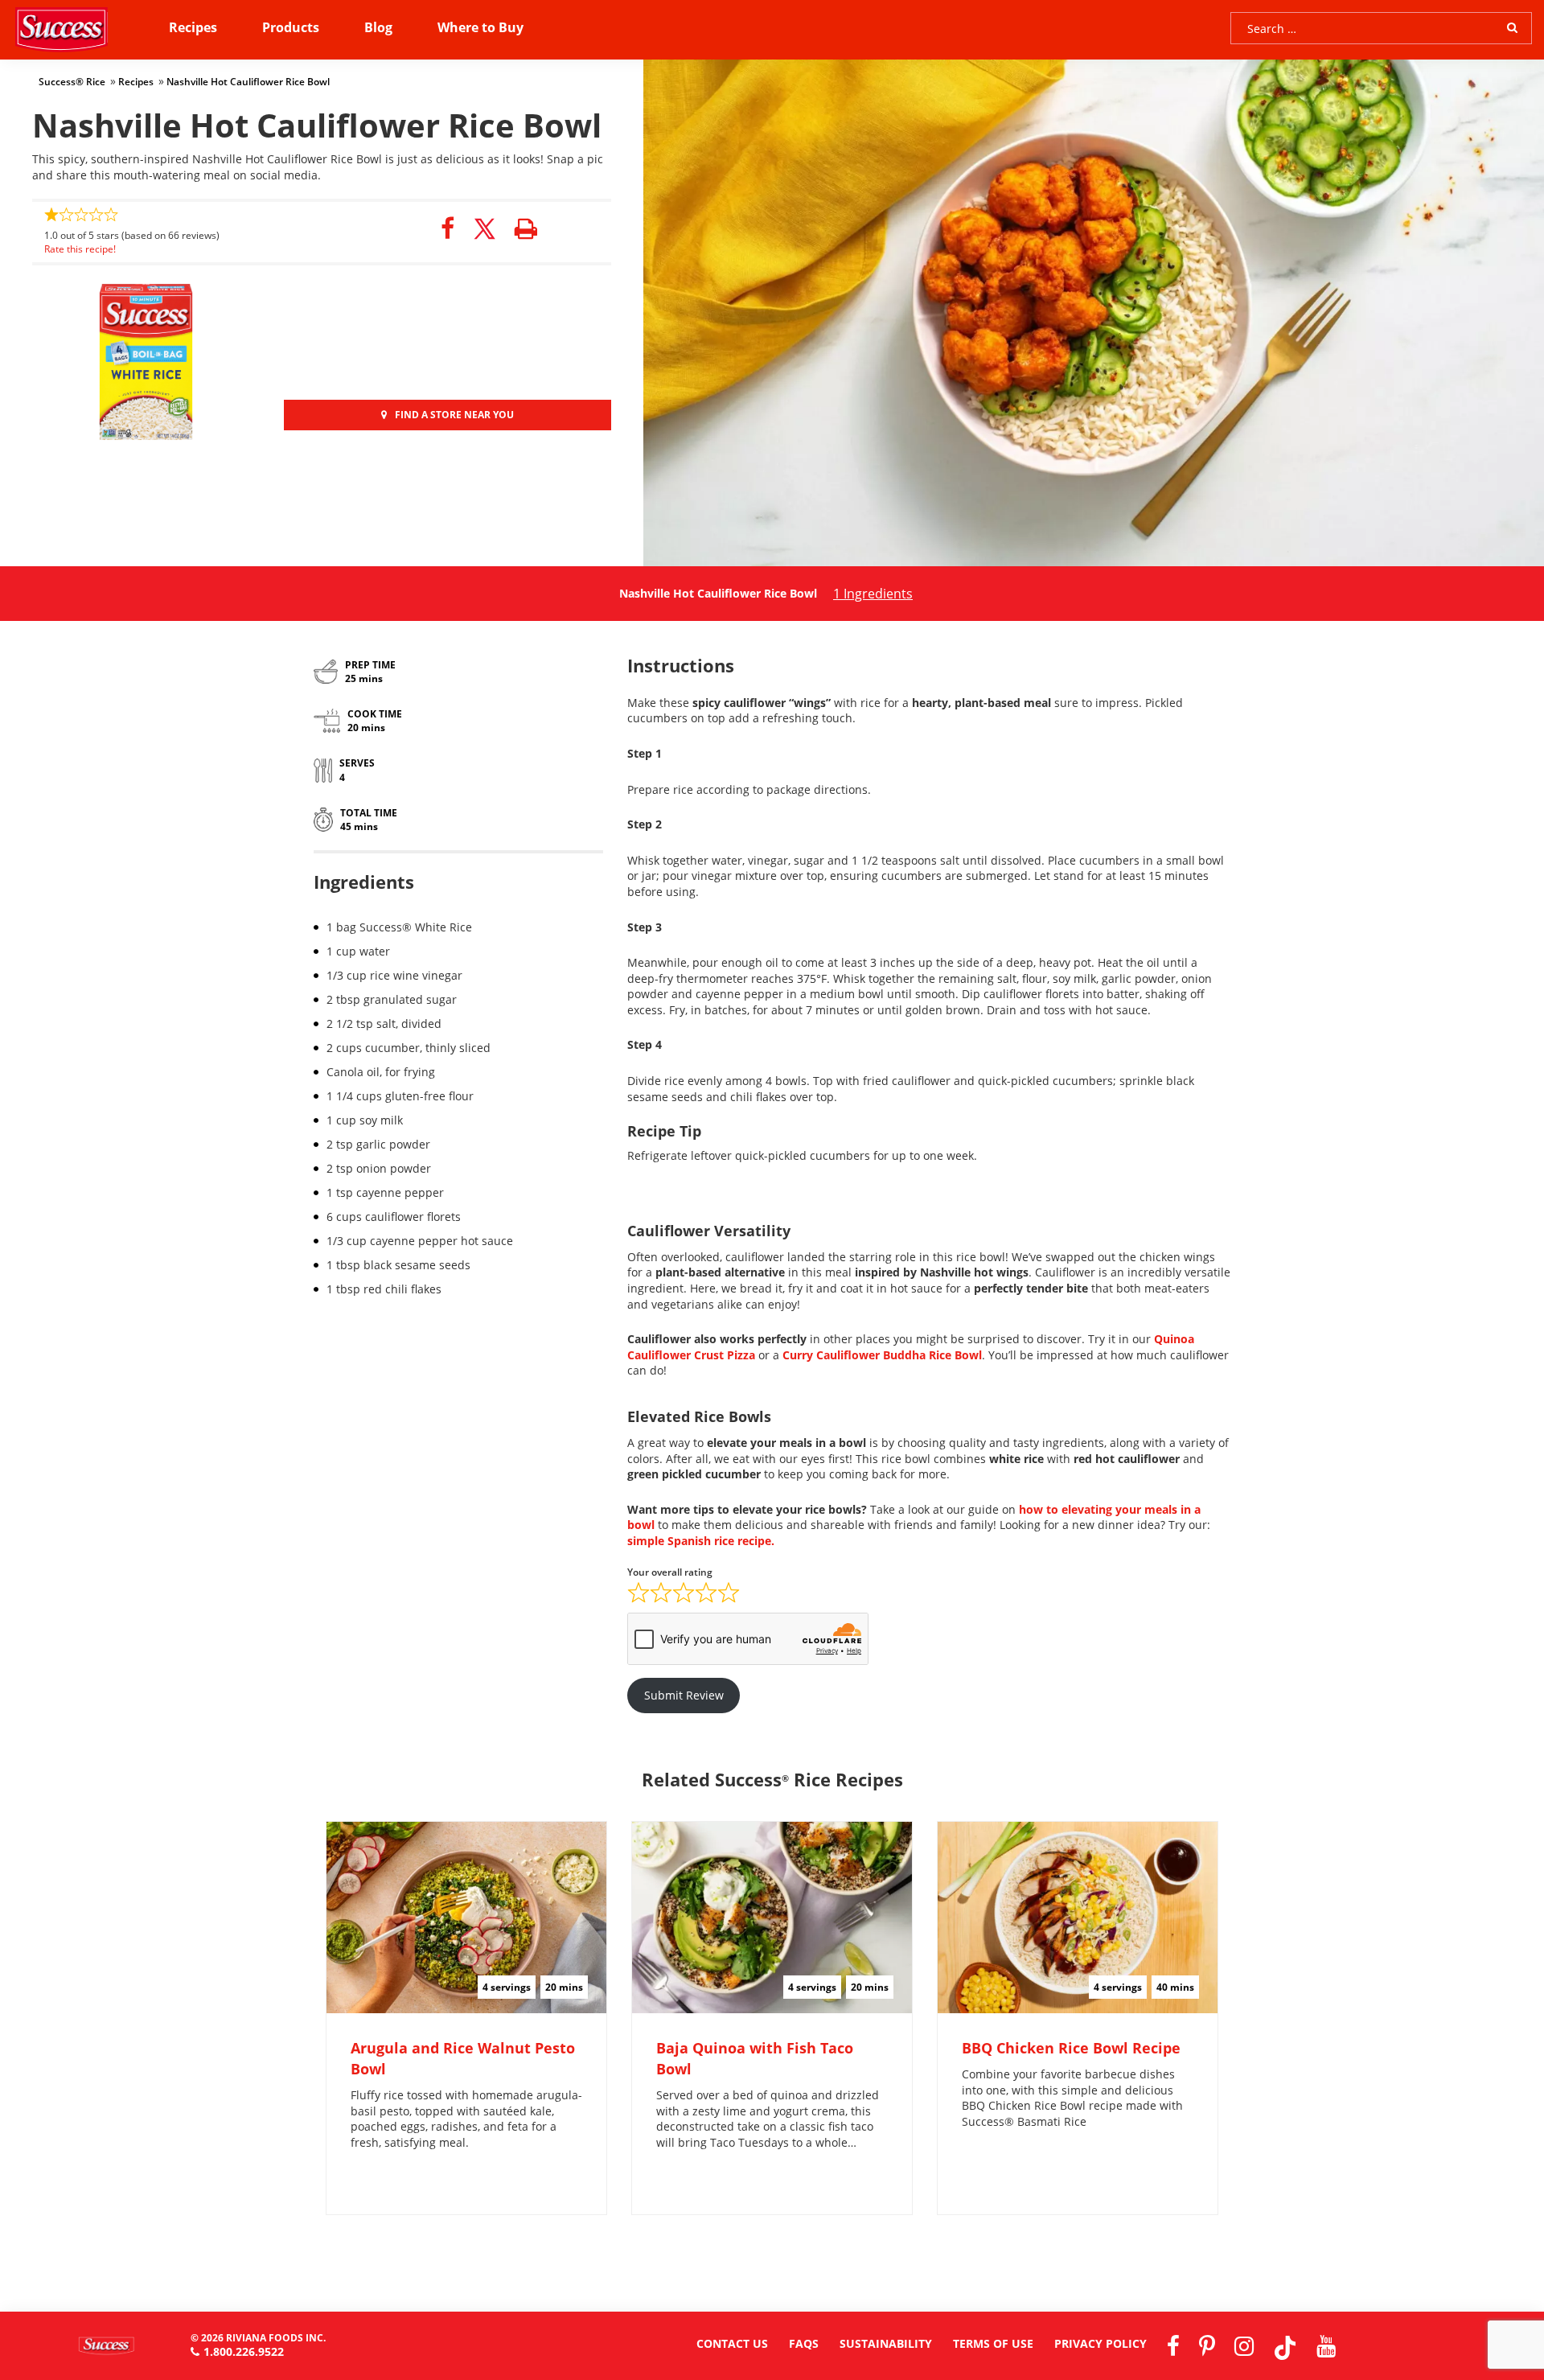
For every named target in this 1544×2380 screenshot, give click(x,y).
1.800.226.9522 (244, 2351)
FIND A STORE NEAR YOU (454, 415)
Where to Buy (480, 27)
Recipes (193, 27)
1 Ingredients (873, 594)
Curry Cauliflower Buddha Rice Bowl (882, 1355)
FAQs (804, 2343)
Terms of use (993, 2343)
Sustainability (886, 2343)
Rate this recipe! (80, 249)
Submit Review (684, 1695)
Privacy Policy (1101, 2343)
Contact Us (732, 2343)
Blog (378, 27)
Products (291, 27)
